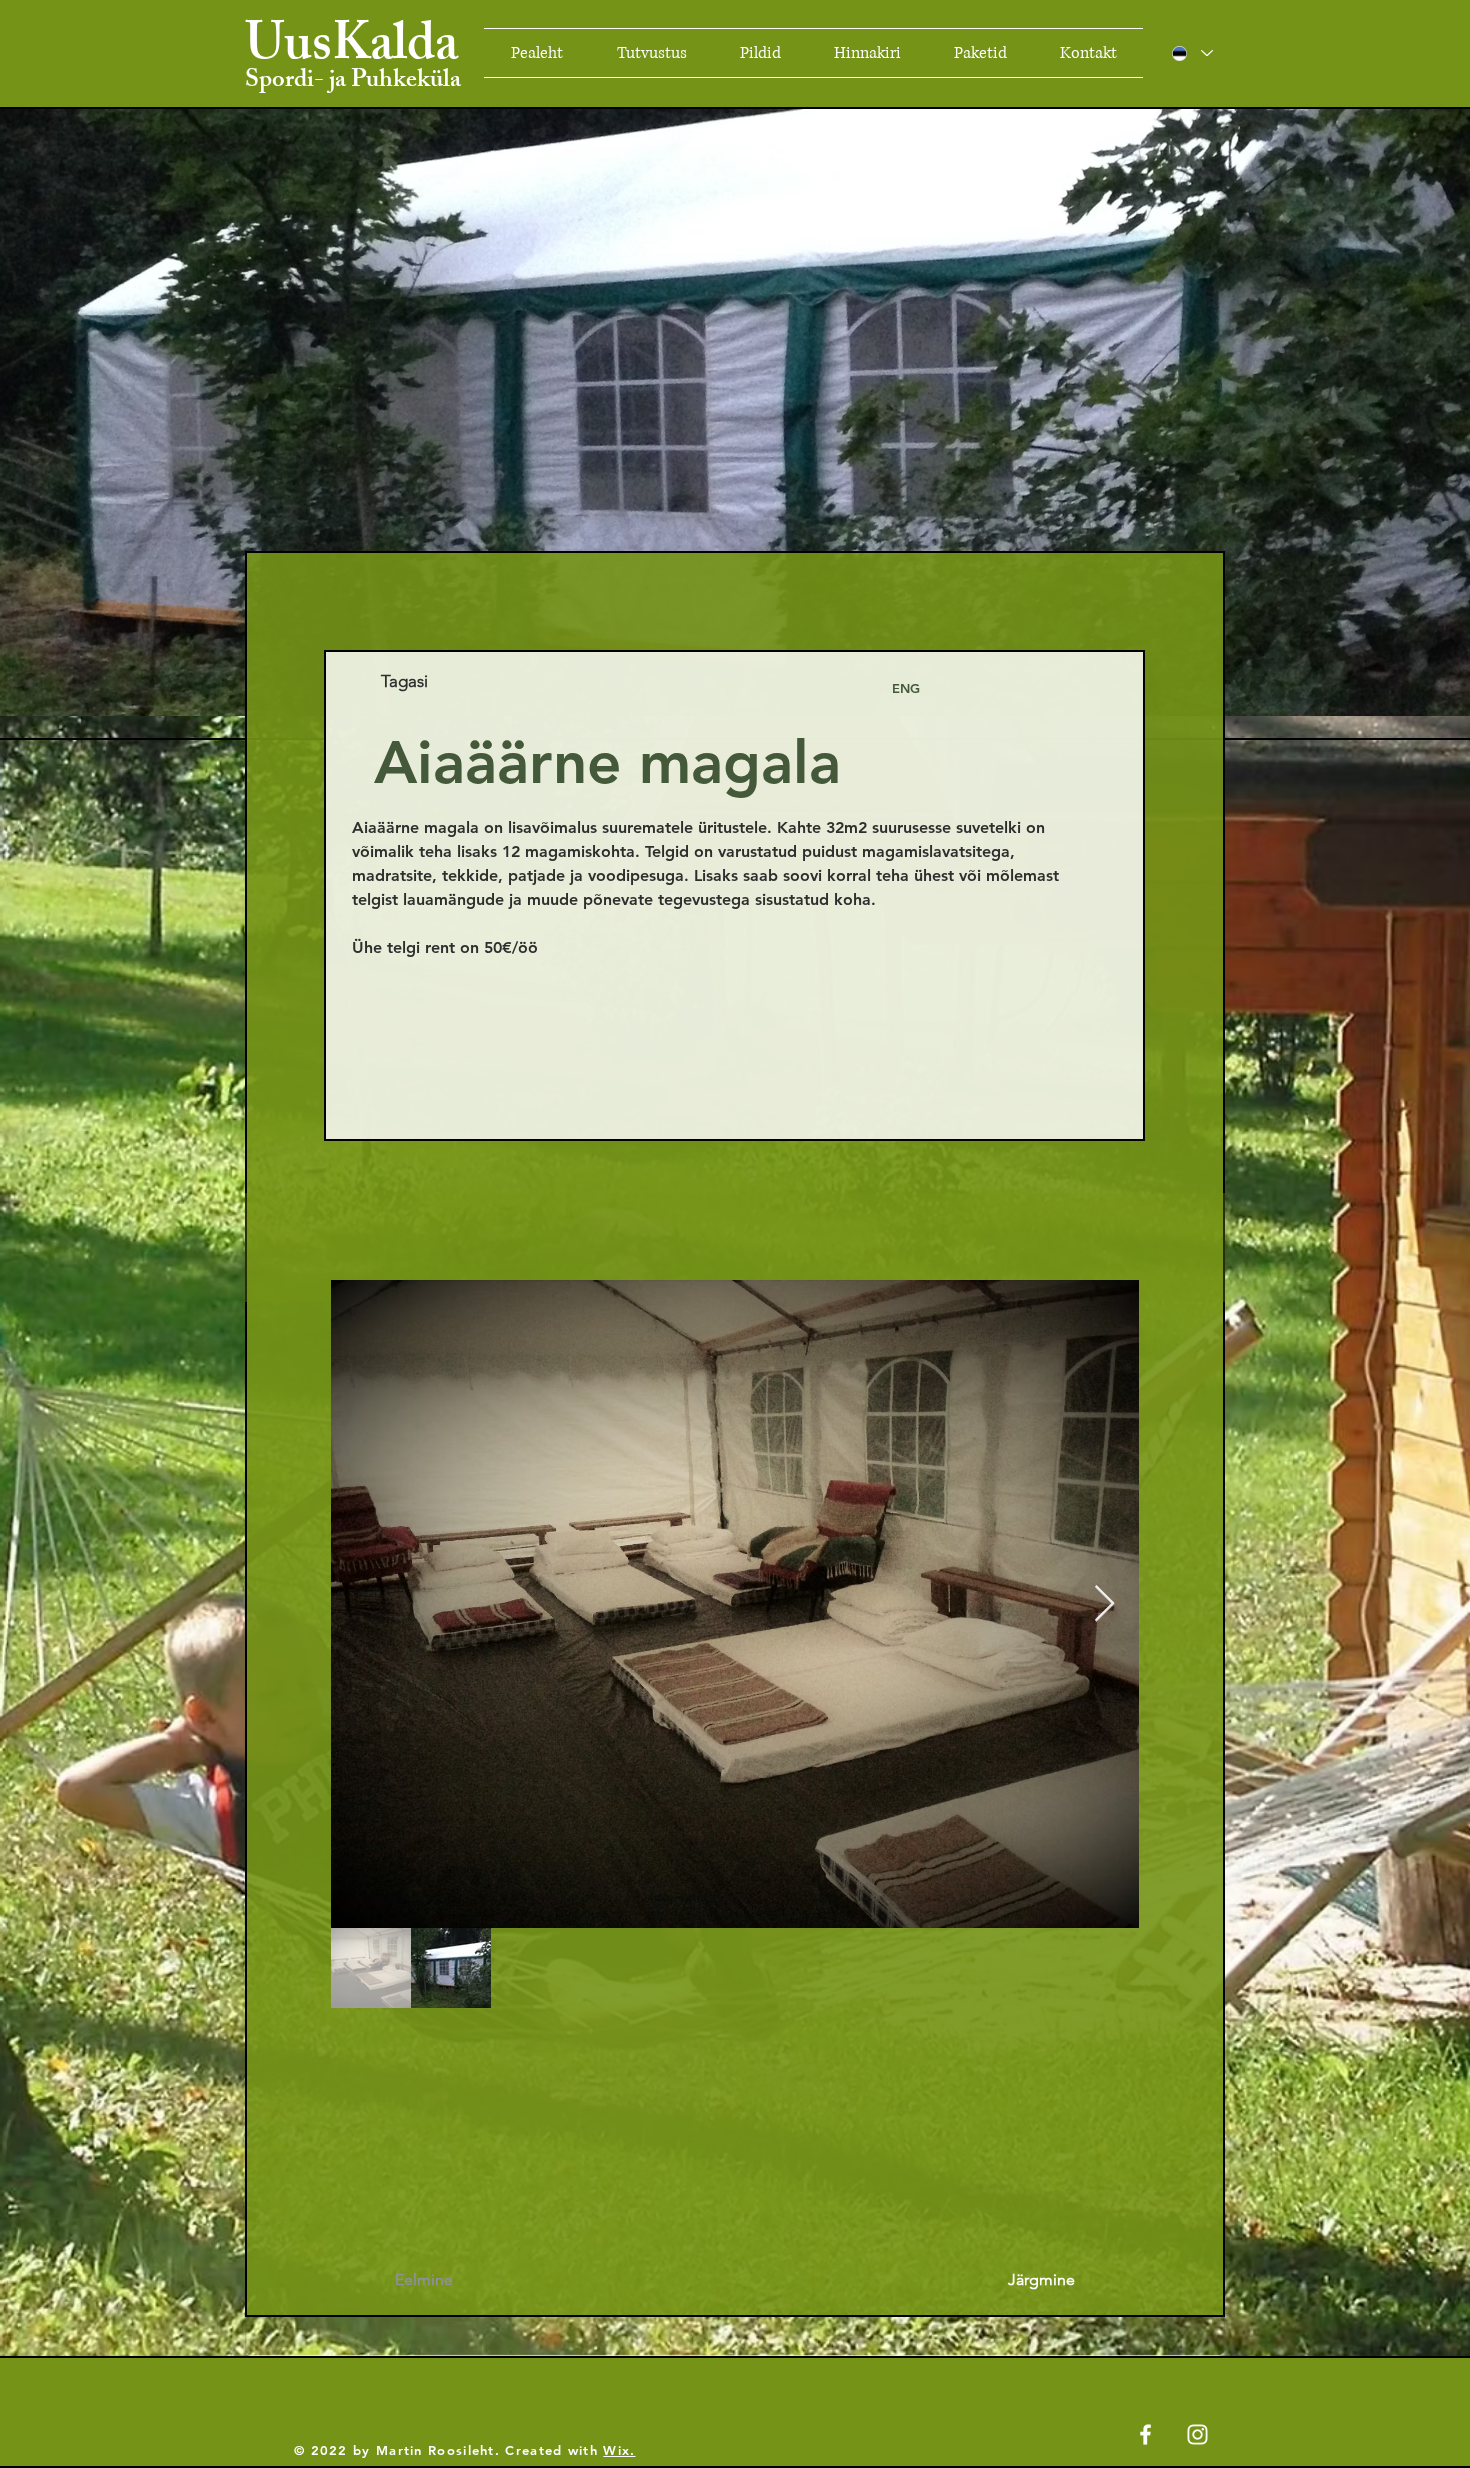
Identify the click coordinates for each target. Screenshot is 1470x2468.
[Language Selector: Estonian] (1191, 53)
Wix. (619, 2450)
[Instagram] (1197, 2434)
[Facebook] (1145, 2434)
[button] (905, 688)
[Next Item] (1104, 1604)
